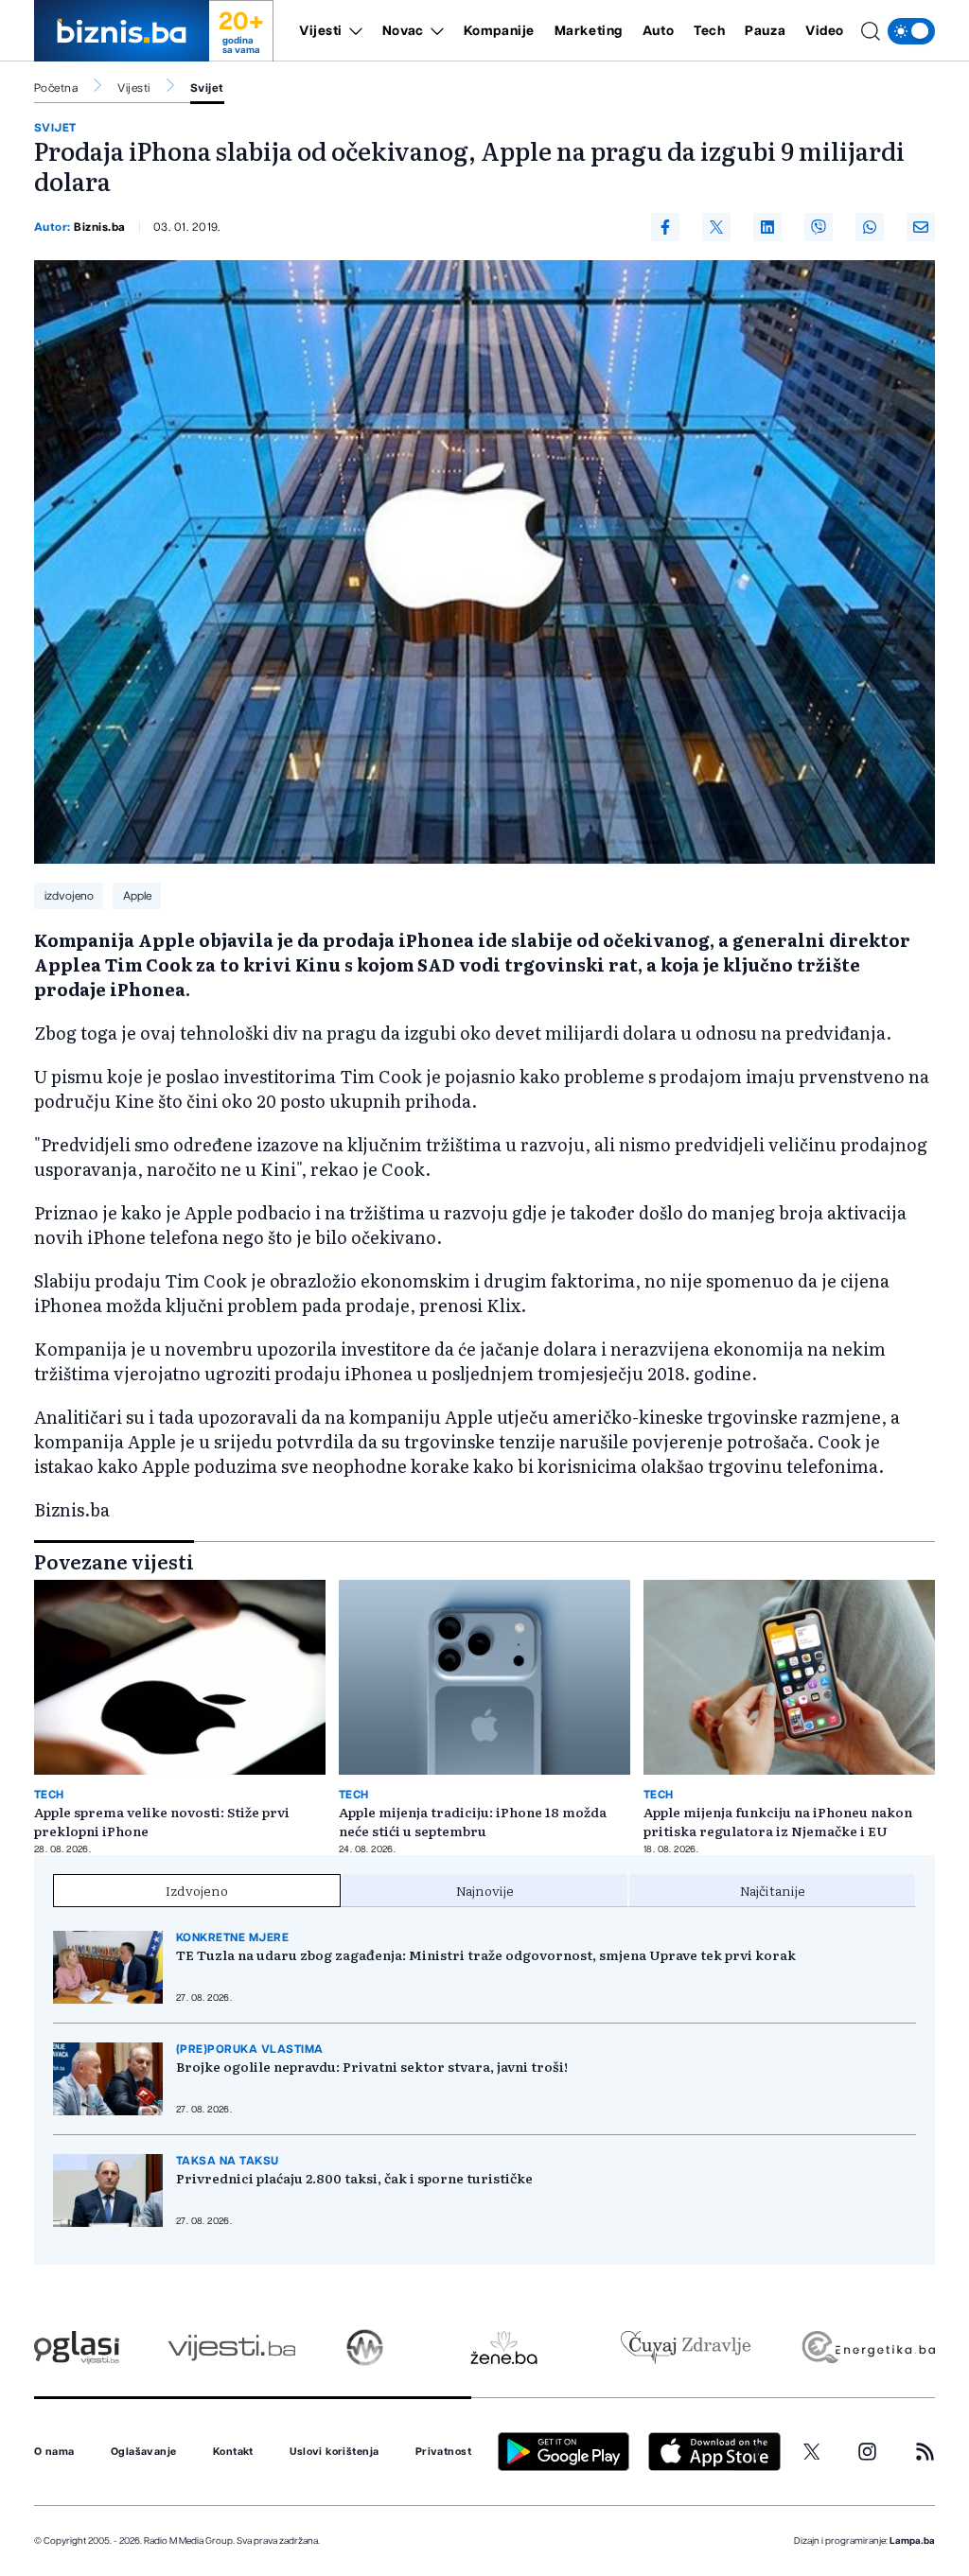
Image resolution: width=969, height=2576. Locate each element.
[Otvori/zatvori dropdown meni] (352, 31)
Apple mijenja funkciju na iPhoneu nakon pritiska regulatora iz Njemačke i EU (778, 1821)
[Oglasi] (77, 2348)
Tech (709, 31)
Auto (658, 31)
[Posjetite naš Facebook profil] (757, 2452)
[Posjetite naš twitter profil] (812, 2452)
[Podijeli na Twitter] (716, 227)
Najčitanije (773, 1890)
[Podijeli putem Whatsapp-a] (870, 227)
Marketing (589, 31)
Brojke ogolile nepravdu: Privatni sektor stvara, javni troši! (372, 2066)
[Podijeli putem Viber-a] (819, 227)
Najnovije (485, 1890)
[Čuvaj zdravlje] (686, 2348)
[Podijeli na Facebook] (665, 227)
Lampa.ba (912, 2541)
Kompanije (499, 31)
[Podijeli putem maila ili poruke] (921, 227)
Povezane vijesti (114, 1561)
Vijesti (321, 31)
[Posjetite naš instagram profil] (867, 2452)
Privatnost (443, 2452)
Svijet (207, 88)
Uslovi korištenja (334, 2452)
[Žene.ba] (504, 2348)
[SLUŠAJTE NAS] (365, 2348)
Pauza (765, 31)
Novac (403, 31)
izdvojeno (69, 896)
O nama (54, 2452)
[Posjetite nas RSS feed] (925, 2452)
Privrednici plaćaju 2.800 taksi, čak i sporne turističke (354, 2178)
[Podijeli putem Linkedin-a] (767, 227)
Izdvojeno (197, 1890)
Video (825, 31)
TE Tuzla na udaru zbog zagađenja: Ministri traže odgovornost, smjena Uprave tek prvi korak (486, 1954)
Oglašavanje (144, 2452)
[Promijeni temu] (911, 31)
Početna (56, 88)
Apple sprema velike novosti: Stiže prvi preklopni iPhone (162, 1821)
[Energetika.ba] (867, 2348)
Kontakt (233, 2452)
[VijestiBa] (231, 2348)
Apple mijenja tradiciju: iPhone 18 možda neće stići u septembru (473, 1821)
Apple (137, 896)
